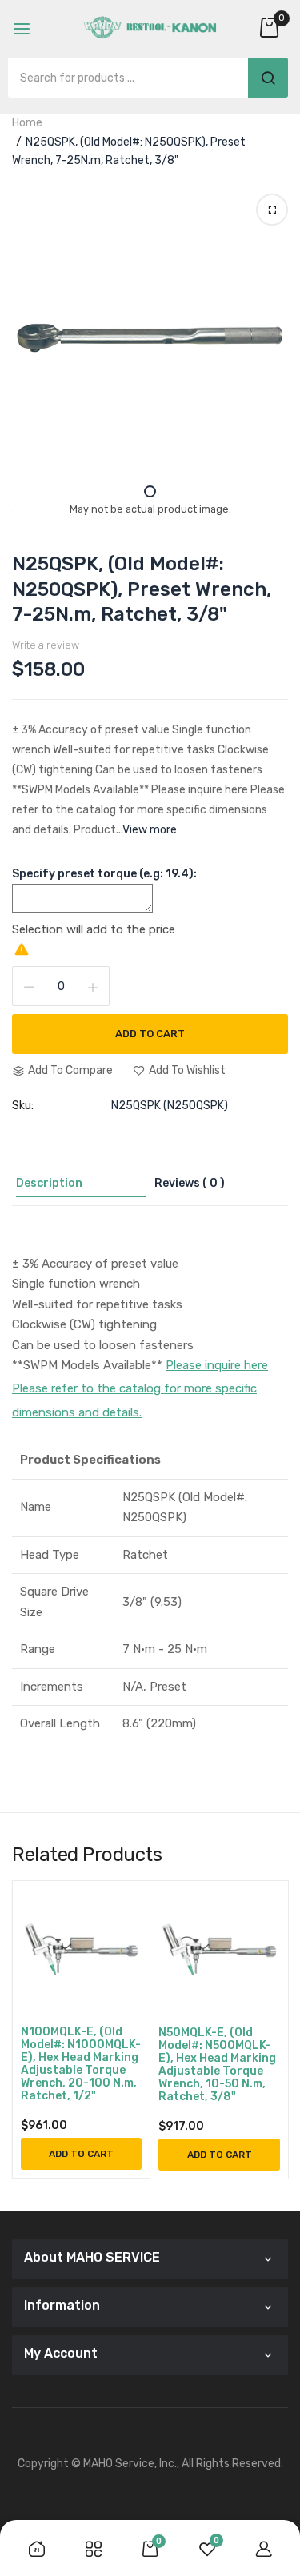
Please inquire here (217, 1365)
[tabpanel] (150, 335)
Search (268, 78)
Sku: (23, 1106)
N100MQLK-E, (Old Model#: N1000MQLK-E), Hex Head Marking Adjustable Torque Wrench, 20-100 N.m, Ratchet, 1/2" (81, 2064)
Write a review (46, 645)
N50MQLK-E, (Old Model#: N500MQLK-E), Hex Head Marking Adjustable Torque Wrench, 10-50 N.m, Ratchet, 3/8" (217, 2065)
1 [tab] (150, 491)
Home (27, 123)
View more (150, 830)
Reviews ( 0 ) (190, 1183)
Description (49, 1183)
